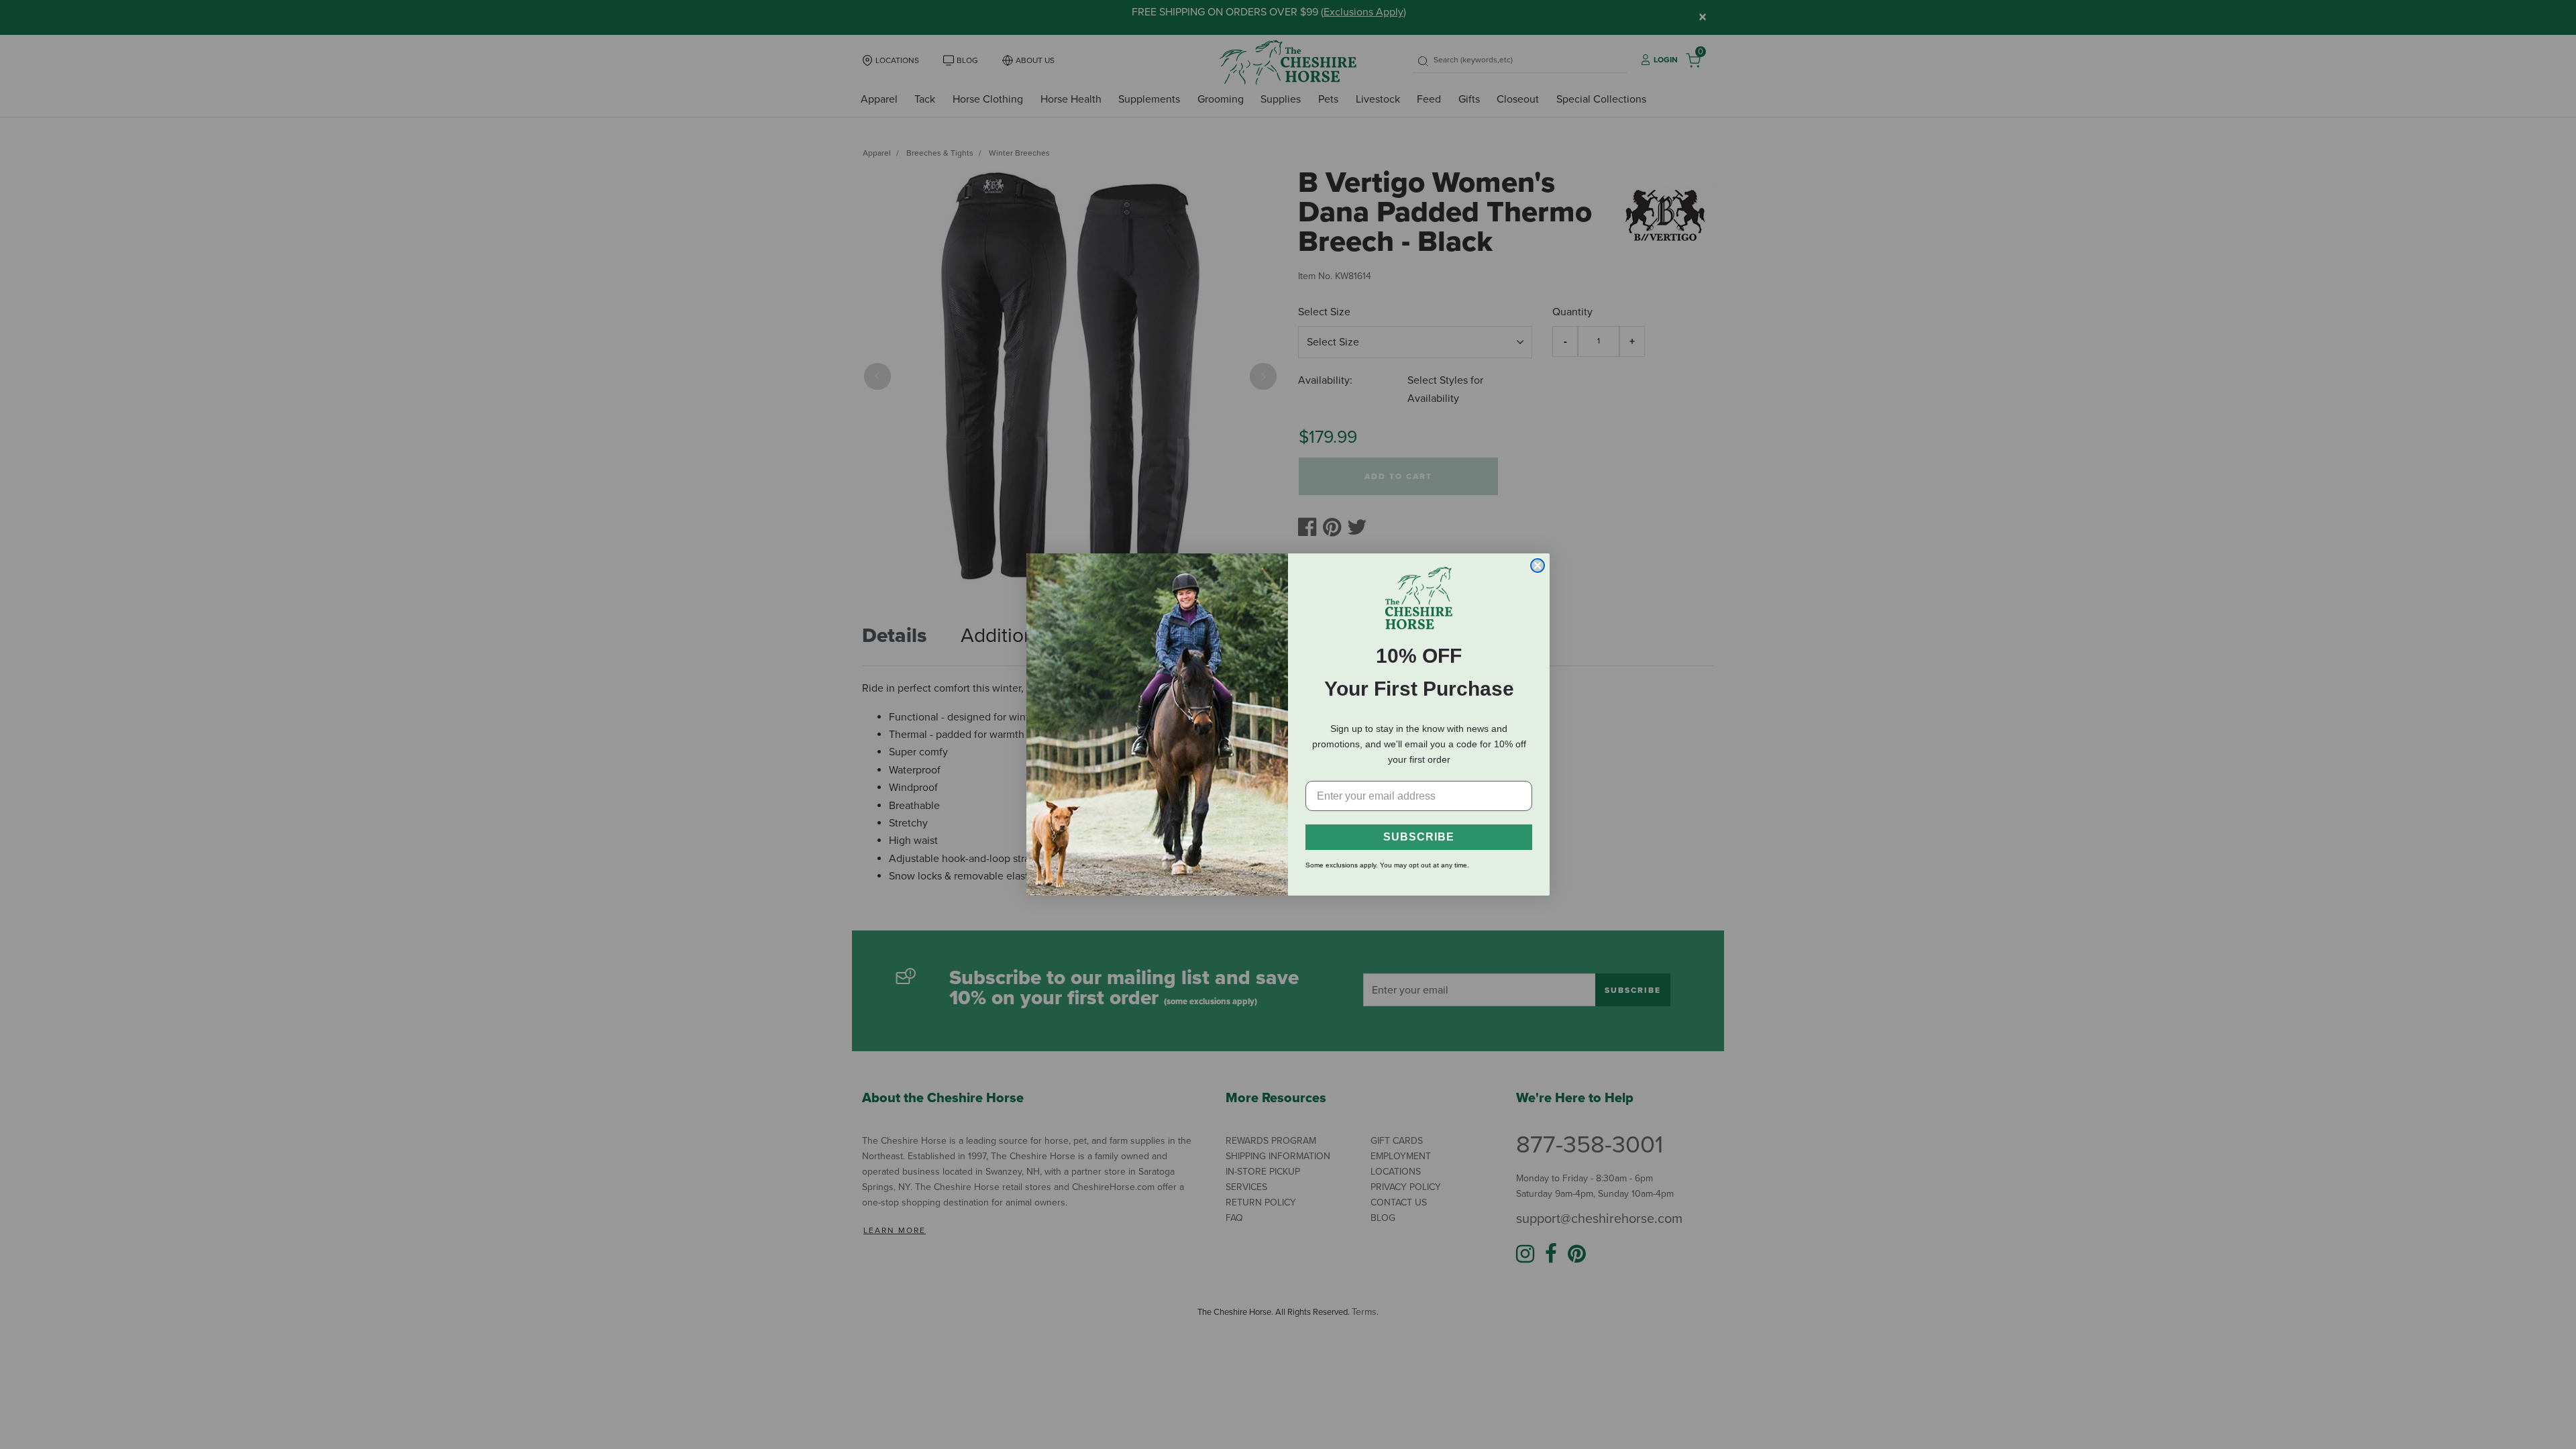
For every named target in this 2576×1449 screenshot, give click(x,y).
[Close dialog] (1538, 566)
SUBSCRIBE (1419, 837)
